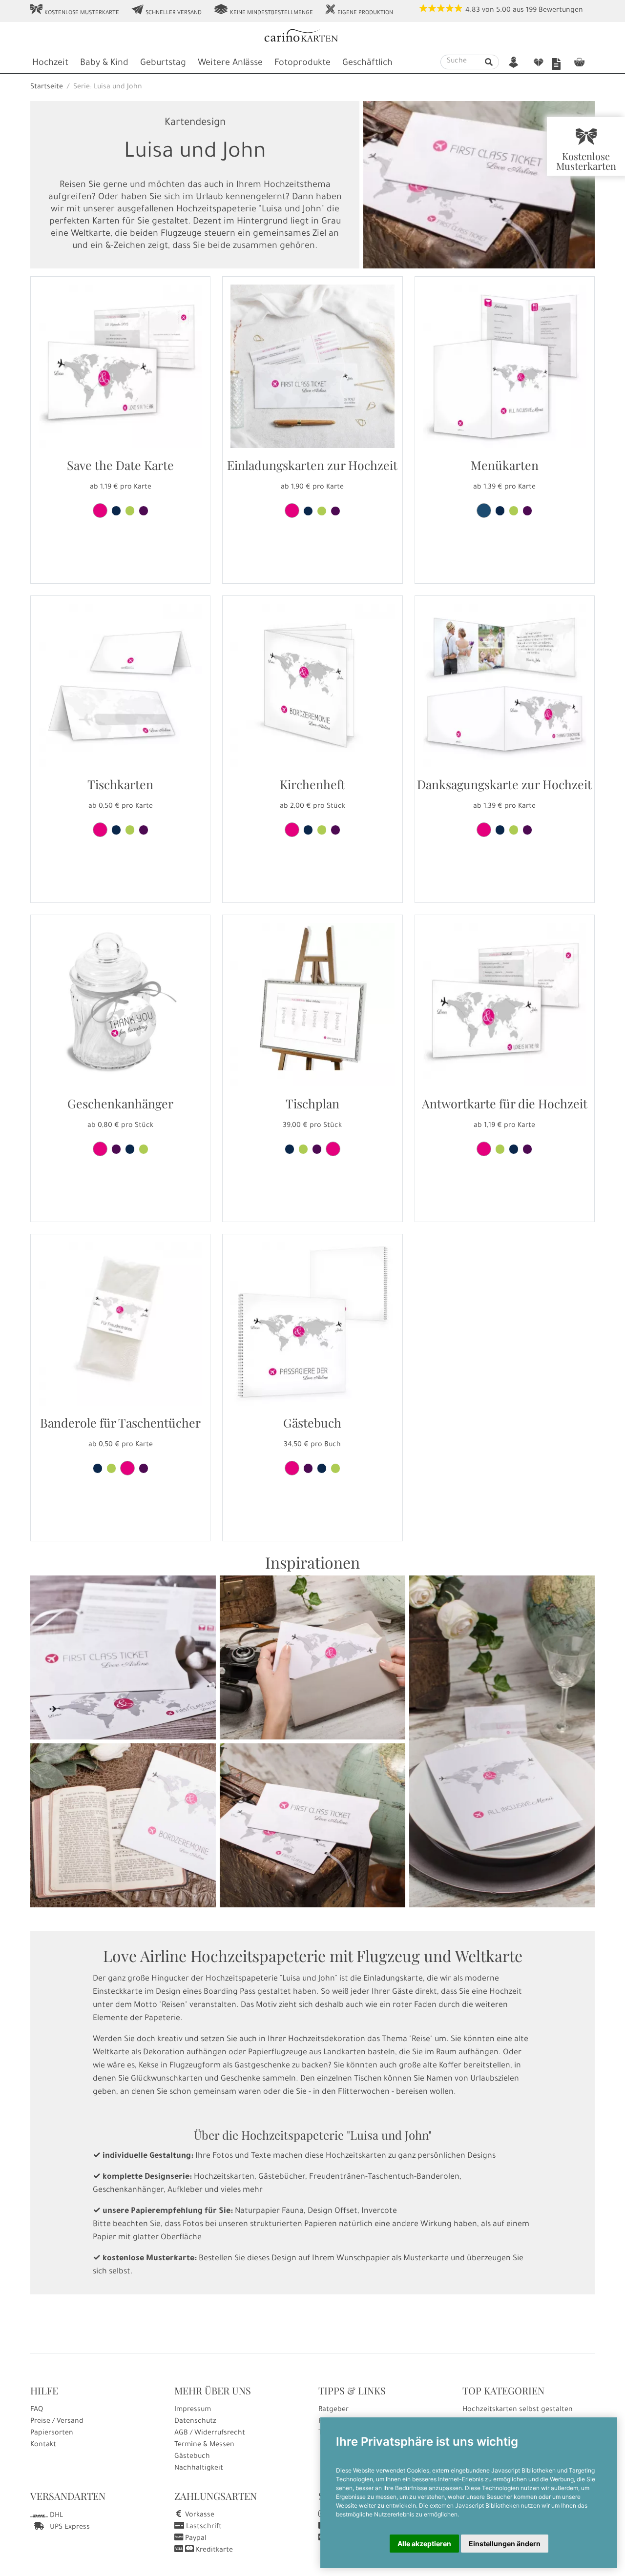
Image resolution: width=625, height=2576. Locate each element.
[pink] (100, 511)
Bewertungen (561, 11)
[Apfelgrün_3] (130, 830)
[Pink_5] (292, 1468)
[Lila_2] (144, 830)
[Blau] (290, 1149)
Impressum (193, 2410)
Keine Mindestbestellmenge (263, 10)
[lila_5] (116, 1149)
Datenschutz (195, 2422)
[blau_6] (116, 830)
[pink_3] (100, 830)
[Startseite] (312, 37)
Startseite (47, 87)
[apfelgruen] (111, 1468)
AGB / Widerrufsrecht (210, 2433)
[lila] (144, 1468)
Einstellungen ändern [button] (505, 2544)
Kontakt (43, 2445)
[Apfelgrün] (130, 511)
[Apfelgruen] (144, 1149)
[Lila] (144, 511)
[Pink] (333, 1149)
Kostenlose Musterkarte (74, 10)
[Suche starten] (489, 62)
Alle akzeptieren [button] (424, 2544)
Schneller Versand (166, 10)
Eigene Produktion (359, 10)
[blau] (116, 511)
